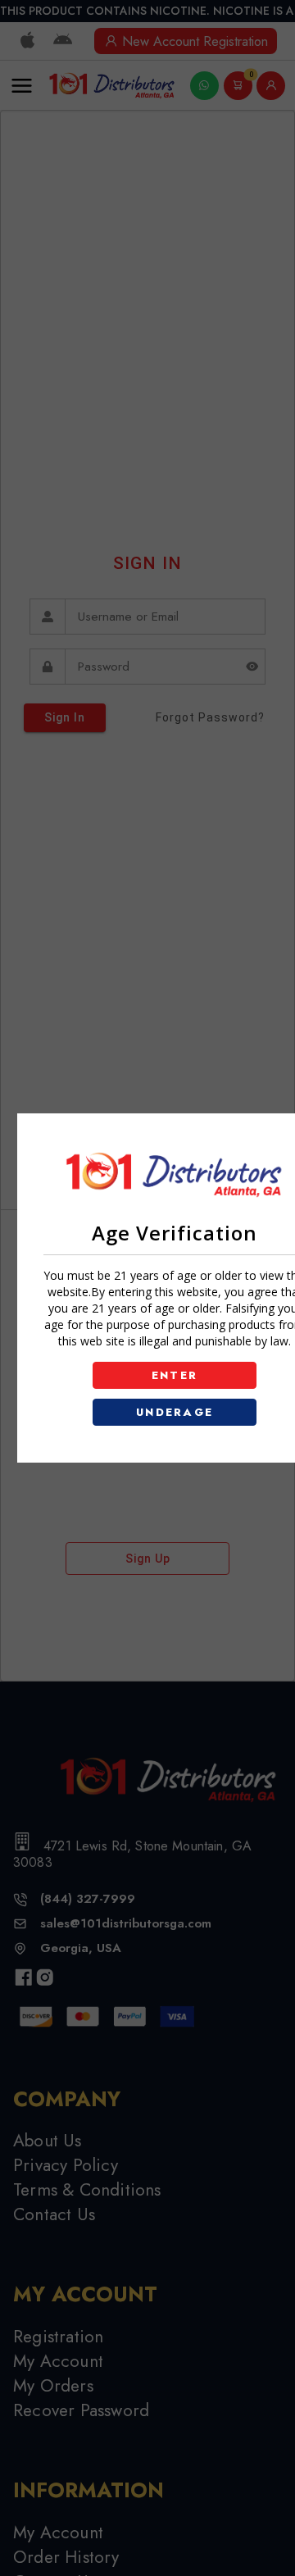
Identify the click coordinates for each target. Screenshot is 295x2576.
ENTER (175, 1375)
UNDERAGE (175, 1412)
